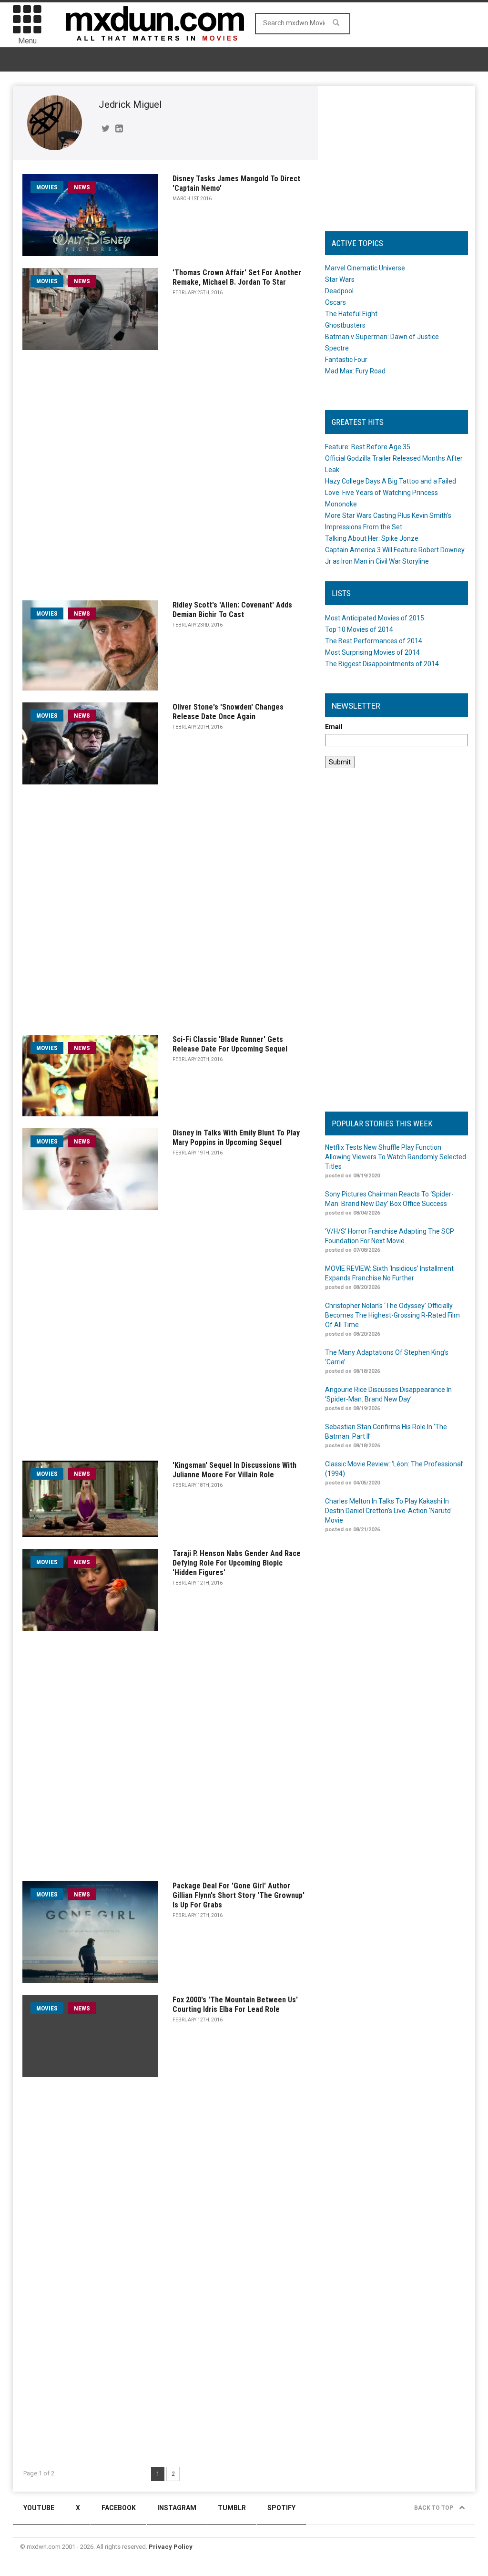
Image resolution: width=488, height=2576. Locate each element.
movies (47, 187)
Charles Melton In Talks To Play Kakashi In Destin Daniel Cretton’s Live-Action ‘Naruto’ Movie (388, 1511)
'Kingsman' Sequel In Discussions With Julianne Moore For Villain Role (234, 1470)
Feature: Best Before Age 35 (368, 447)
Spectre (337, 348)
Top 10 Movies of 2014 (359, 629)
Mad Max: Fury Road (355, 371)
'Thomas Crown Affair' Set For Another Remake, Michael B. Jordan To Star (237, 277)
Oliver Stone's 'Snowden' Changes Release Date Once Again (228, 712)
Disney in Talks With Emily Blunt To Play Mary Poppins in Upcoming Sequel (236, 1138)
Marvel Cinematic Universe (365, 268)
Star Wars (340, 279)
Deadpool (339, 291)
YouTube (39, 2508)
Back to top (434, 2508)
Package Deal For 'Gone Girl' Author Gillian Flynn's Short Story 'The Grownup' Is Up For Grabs (239, 1895)
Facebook (119, 2508)
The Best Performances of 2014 (374, 641)
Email (334, 727)
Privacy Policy (171, 2547)
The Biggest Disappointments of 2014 (382, 664)
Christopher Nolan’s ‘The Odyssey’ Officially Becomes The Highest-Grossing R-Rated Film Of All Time (392, 1315)
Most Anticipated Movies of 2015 (375, 618)
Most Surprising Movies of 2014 (372, 652)
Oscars (335, 302)
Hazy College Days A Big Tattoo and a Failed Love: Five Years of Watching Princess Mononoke (391, 493)
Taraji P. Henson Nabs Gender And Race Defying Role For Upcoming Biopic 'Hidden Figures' (237, 1563)
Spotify (281, 2508)
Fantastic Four (346, 360)
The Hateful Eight (351, 314)
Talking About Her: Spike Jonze (372, 538)
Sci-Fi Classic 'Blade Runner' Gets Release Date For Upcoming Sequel (230, 1044)
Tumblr (232, 2508)
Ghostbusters (345, 325)
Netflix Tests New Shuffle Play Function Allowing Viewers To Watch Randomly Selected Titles (396, 1157)
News (82, 187)
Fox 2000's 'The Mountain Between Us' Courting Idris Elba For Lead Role (235, 2004)
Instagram (177, 2508)
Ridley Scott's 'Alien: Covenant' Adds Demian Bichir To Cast (232, 610)
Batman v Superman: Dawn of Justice (382, 337)
